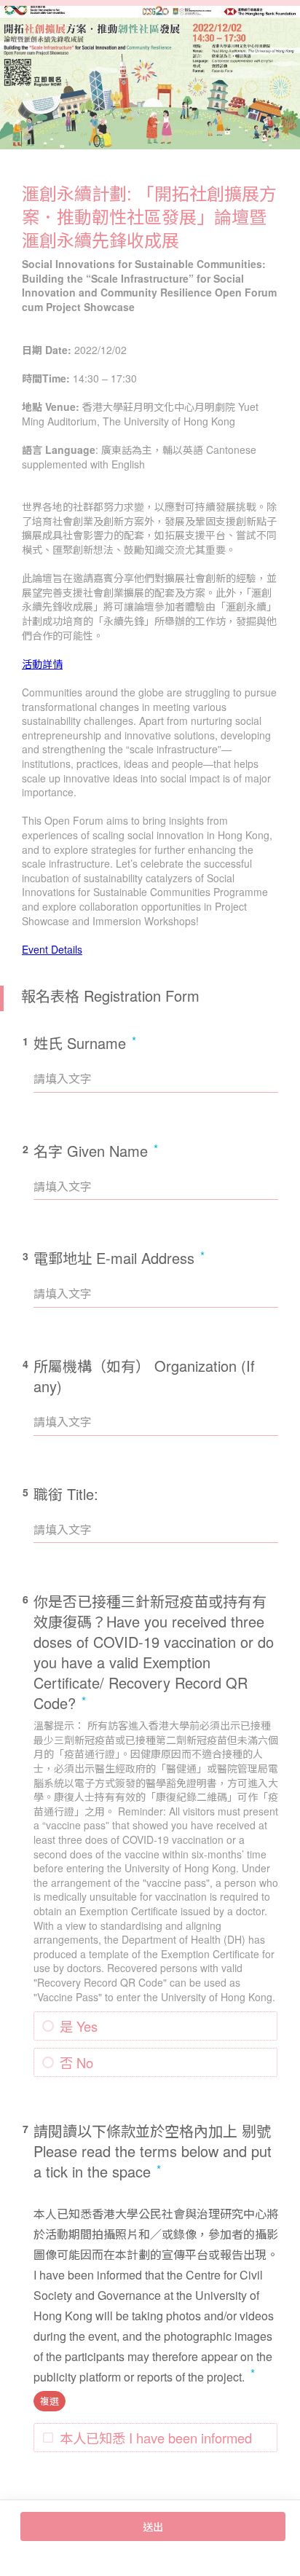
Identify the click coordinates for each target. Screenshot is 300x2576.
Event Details (52, 949)
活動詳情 (42, 664)
